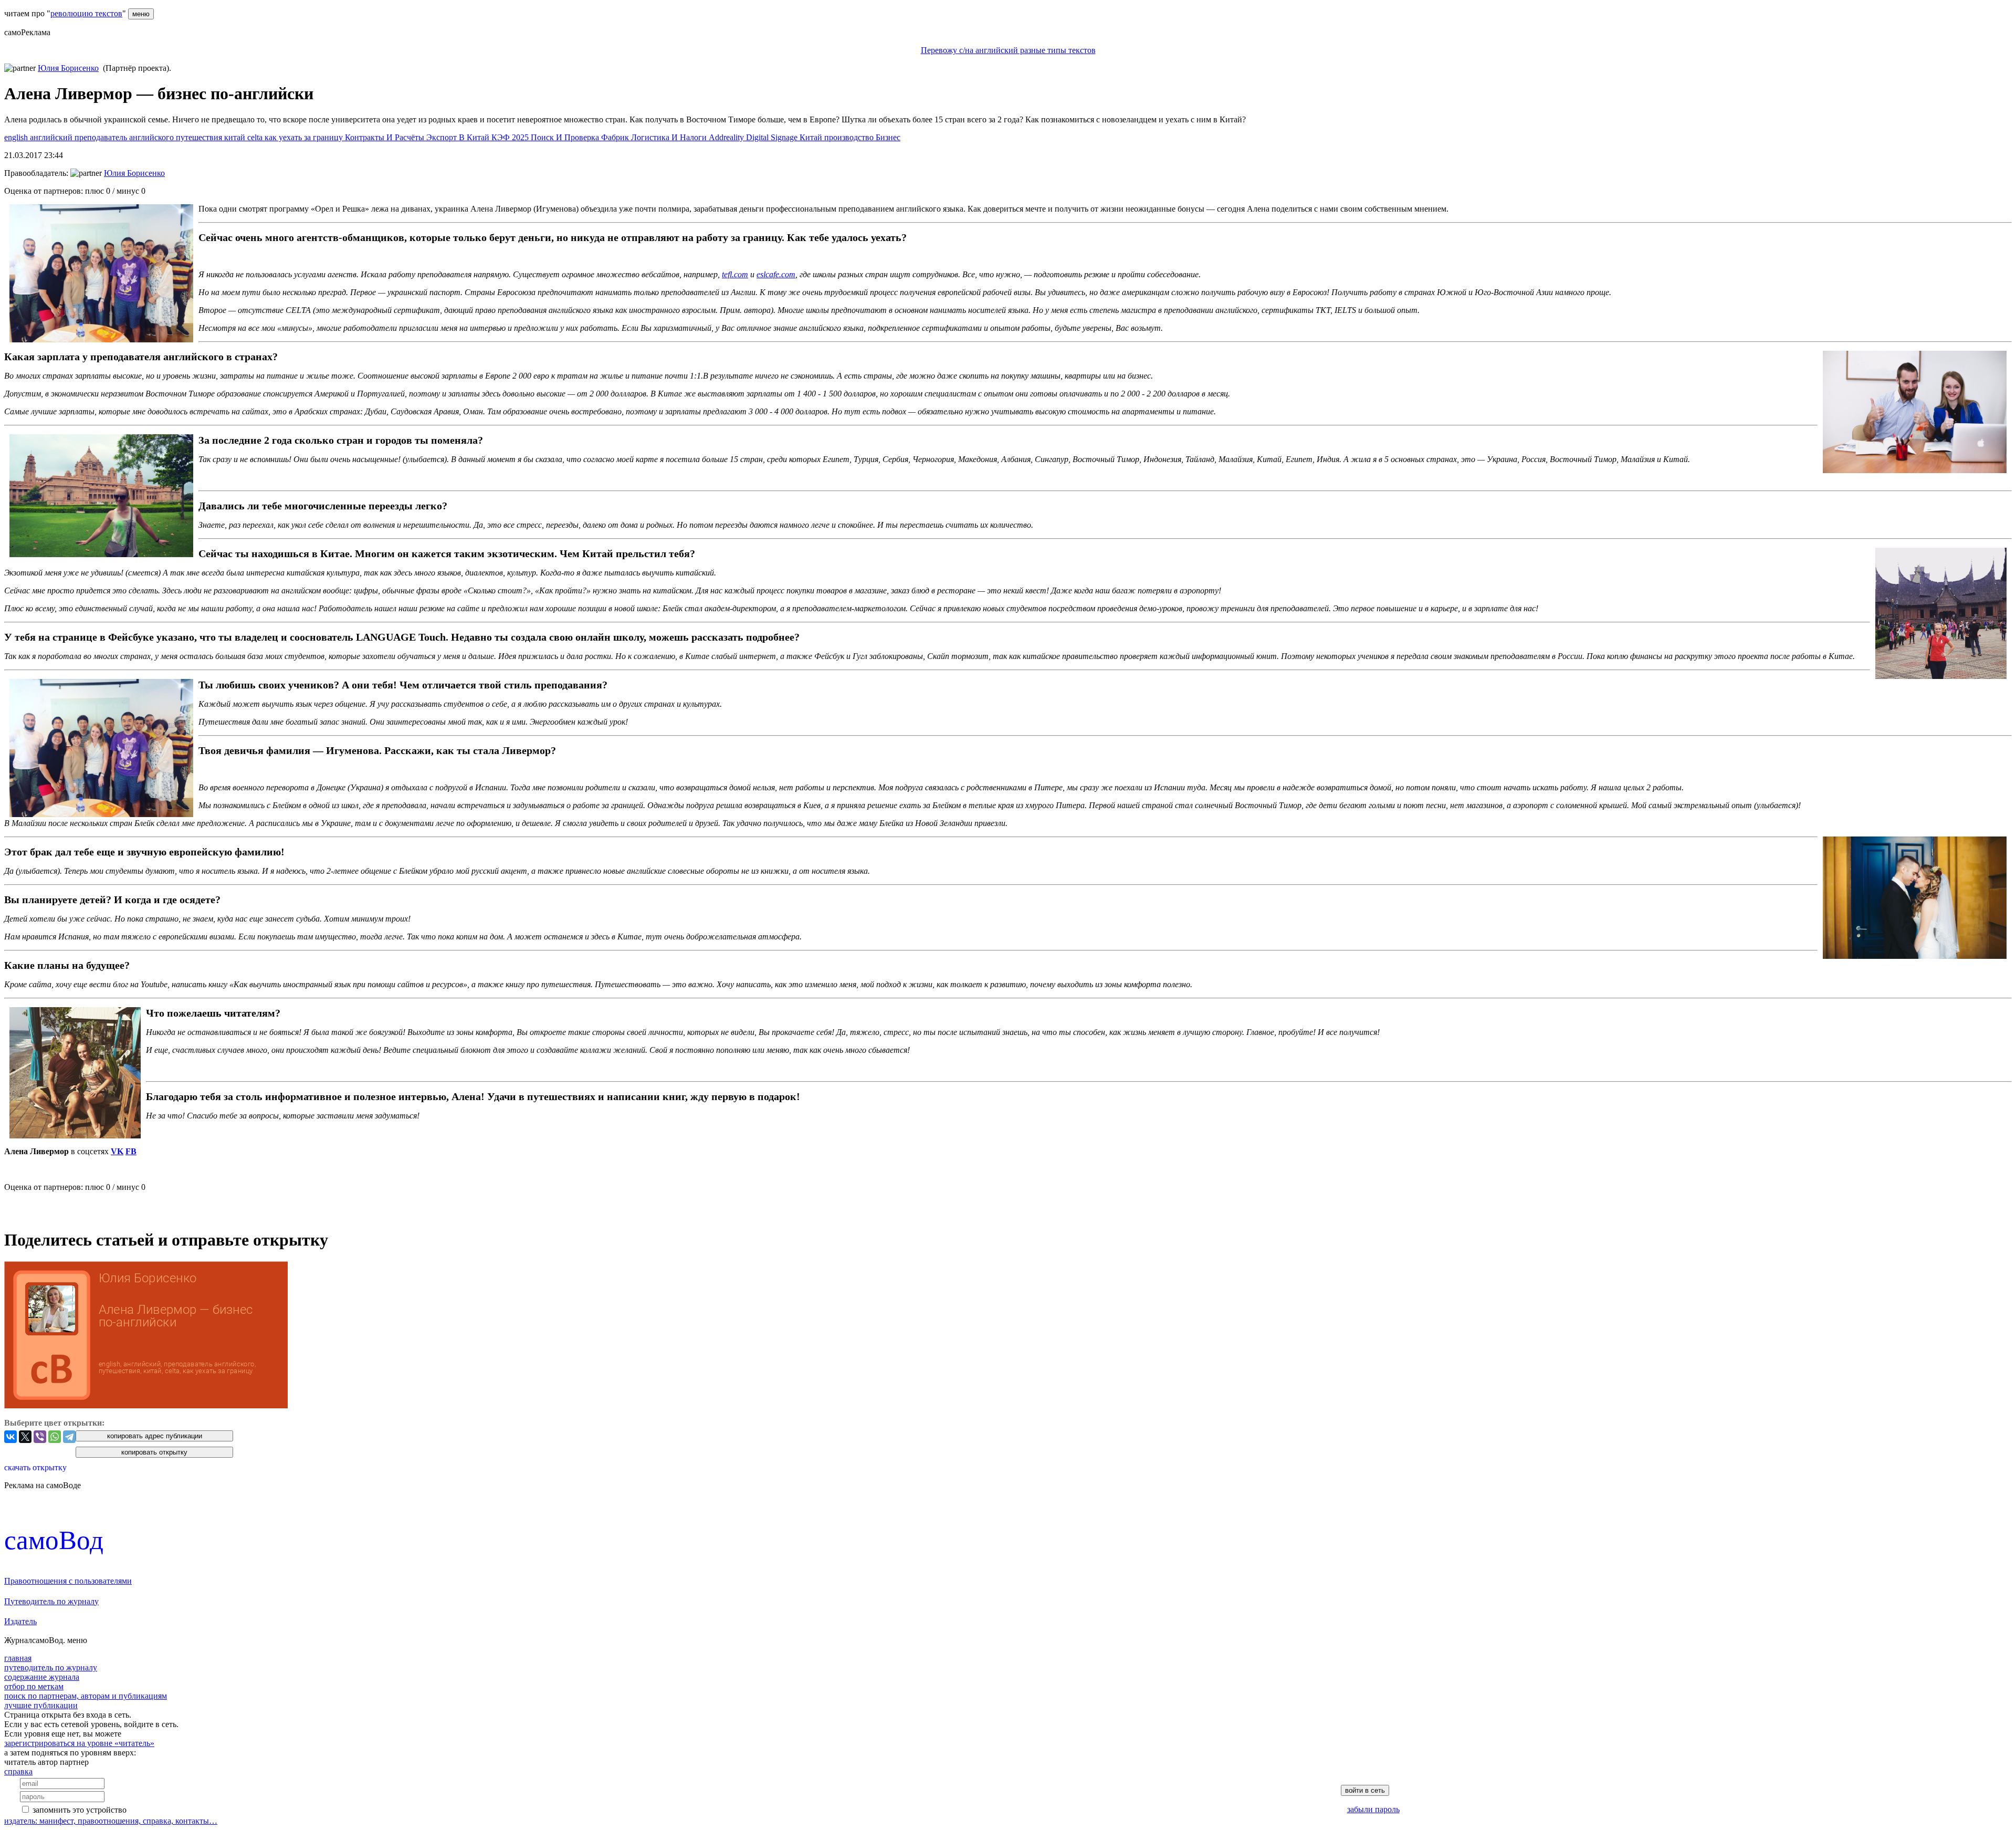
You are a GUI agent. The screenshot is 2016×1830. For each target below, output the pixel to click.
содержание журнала (42, 1677)
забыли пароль (1373, 1809)
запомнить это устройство (80, 1810)
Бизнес (888, 137)
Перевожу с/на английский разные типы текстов (1008, 50)
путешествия (200, 137)
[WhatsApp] (55, 1437)
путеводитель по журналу (51, 1667)
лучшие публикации (41, 1705)
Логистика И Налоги (670, 137)
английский (52, 137)
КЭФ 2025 (511, 137)
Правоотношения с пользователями (68, 1581)
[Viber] (40, 1437)
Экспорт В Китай (459, 137)
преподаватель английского (125, 137)
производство (850, 137)
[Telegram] (69, 1437)
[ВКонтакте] (10, 1437)
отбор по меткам (34, 1686)
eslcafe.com (776, 274)
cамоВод (54, 1540)
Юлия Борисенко (68, 68)
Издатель (20, 1621)
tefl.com (735, 274)
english (17, 137)
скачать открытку (35, 1467)
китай (236, 137)
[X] (25, 1437)
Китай (812, 137)
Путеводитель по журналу (51, 1601)
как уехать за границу (305, 137)
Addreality (727, 137)
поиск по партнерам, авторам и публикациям (86, 1696)
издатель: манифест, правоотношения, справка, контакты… (111, 1821)
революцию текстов (86, 13)
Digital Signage (773, 137)
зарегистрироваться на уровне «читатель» (79, 1743)
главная (18, 1658)
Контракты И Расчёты (386, 137)
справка (18, 1771)
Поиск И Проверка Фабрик (581, 137)
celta (256, 137)
